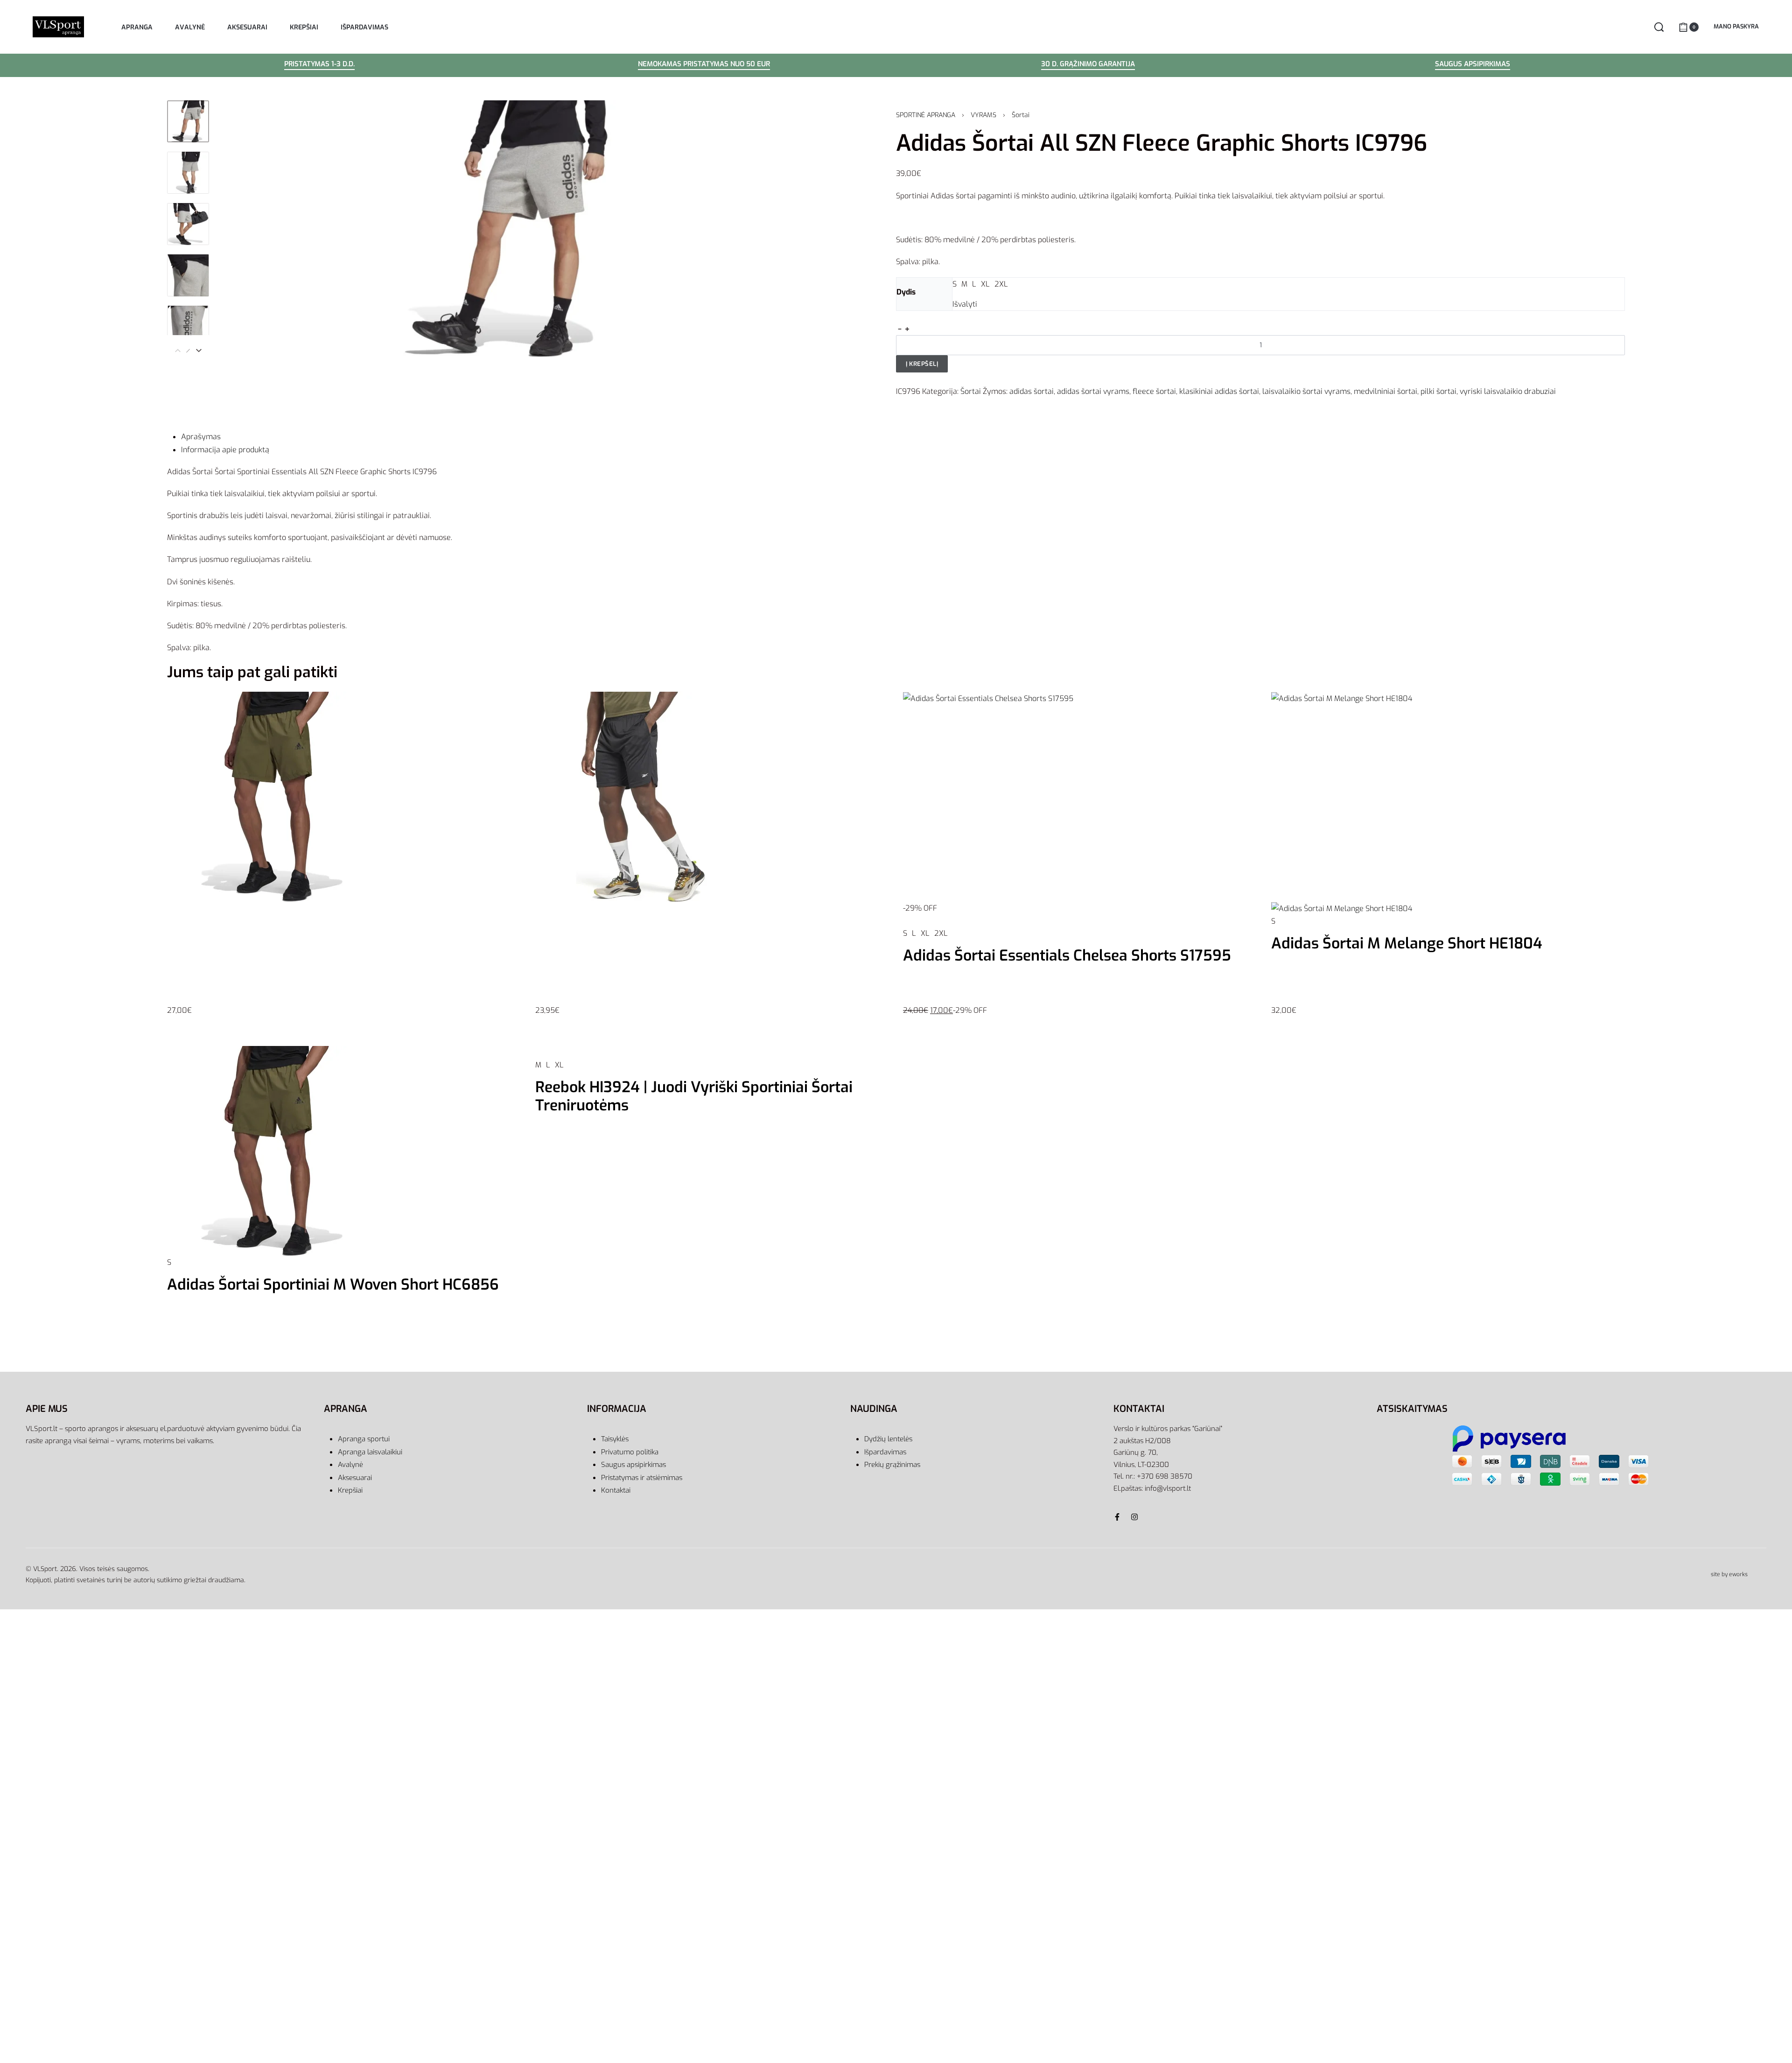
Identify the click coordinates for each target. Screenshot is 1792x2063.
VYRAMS (983, 115)
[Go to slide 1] (187, 1050)
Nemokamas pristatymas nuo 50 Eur (704, 65)
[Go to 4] (188, 275)
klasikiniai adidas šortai (1219, 391)
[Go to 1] (188, 121)
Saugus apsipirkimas (1473, 65)
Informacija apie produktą (225, 450)
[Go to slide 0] (174, 1050)
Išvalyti (965, 304)
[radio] (955, 284)
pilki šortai (1438, 391)
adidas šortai (1032, 391)
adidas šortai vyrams (1093, 391)
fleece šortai (1154, 391)
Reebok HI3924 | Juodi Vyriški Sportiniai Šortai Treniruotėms (694, 1096)
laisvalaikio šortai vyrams (1306, 391)
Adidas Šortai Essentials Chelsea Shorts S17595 (1067, 955)
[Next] (199, 351)
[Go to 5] (188, 327)
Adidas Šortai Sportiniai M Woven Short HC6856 (333, 1284)
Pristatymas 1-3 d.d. (319, 65)
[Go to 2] (188, 173)
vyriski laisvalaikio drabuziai (1508, 391)
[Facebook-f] (1117, 1517)
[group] (344, 869)
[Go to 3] (188, 224)
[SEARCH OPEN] (1659, 27)
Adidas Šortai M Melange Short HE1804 (1407, 943)
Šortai (1021, 115)
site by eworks (1729, 1574)
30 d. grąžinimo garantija (1088, 65)
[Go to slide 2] (201, 1050)
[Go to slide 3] (215, 1050)
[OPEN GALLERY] (506, 229)
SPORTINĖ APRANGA (926, 115)
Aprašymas (201, 437)
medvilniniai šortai (1386, 391)
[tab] (903, 437)
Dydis (906, 292)
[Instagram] (1134, 1517)
